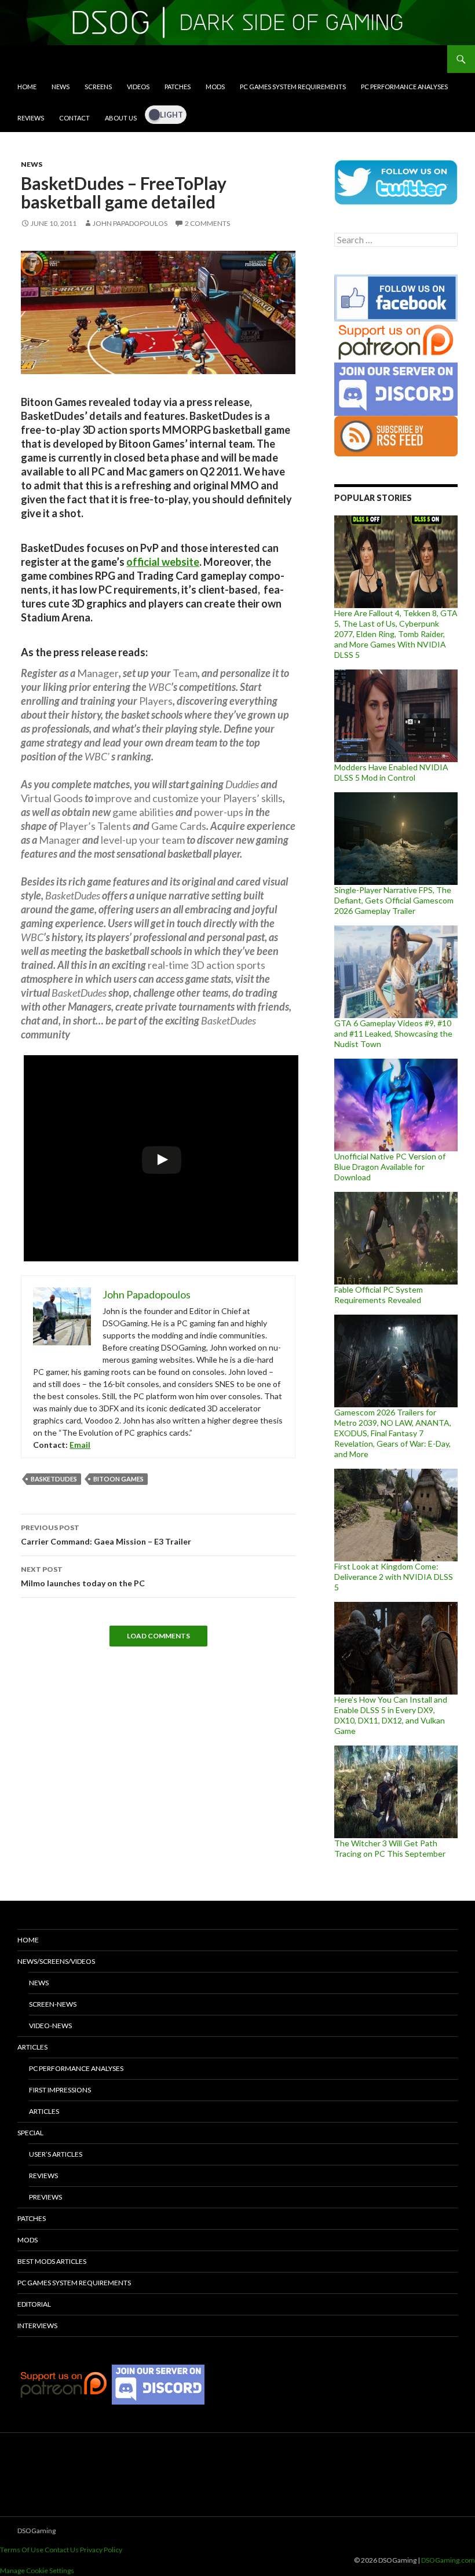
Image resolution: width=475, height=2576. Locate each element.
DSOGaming (36, 2531)
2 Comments (207, 223)
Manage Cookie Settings (37, 2570)
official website (163, 562)
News (61, 87)
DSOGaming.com (448, 2560)
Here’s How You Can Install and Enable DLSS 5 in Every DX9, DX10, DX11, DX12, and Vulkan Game (391, 1715)
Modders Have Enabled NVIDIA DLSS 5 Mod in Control (391, 772)
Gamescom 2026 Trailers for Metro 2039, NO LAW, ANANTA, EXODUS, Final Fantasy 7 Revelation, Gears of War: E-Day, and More (393, 1433)
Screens (98, 87)
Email (80, 1445)
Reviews (31, 118)
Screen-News (53, 2004)
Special (30, 2133)
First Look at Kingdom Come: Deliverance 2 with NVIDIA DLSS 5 (394, 1577)
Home (27, 87)
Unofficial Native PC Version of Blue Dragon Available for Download (390, 1167)
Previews (45, 2197)
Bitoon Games (118, 1479)
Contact (74, 118)
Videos (138, 87)
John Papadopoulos (130, 223)
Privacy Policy (101, 2550)
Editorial (34, 2304)
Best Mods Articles (52, 2261)
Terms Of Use (22, 2550)
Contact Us (62, 2550)
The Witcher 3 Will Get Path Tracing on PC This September (390, 1848)
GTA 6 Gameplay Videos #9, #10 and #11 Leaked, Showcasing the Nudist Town (393, 1033)
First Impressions (60, 2090)
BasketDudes (54, 1479)
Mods (215, 87)
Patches (178, 87)
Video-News (50, 2026)
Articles (32, 2047)
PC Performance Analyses (404, 87)
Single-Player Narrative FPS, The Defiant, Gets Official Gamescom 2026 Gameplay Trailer (394, 900)
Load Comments (158, 1636)
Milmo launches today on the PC (83, 1576)
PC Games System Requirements (293, 87)
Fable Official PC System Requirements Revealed (379, 1295)
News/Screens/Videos (56, 1961)
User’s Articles (56, 2154)
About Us (121, 118)
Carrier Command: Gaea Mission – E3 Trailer (106, 1535)
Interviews (37, 2326)
